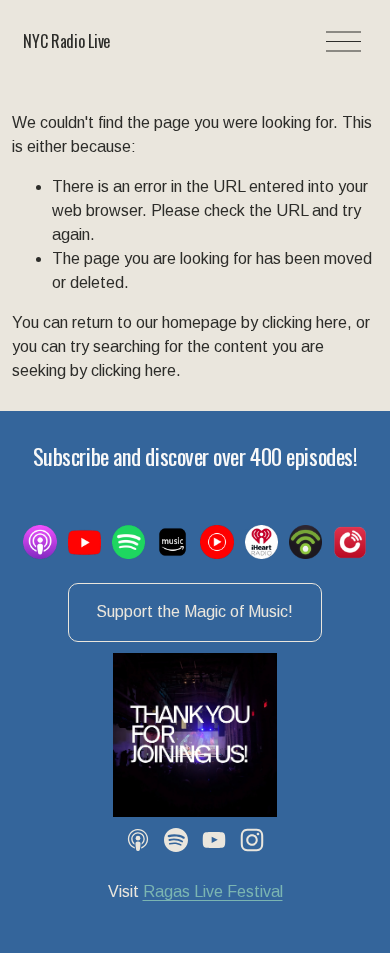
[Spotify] (176, 840)
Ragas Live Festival (213, 891)
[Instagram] (252, 840)
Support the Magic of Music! (194, 611)
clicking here (304, 322)
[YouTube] (214, 840)
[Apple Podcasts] (138, 840)
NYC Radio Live (66, 41)
